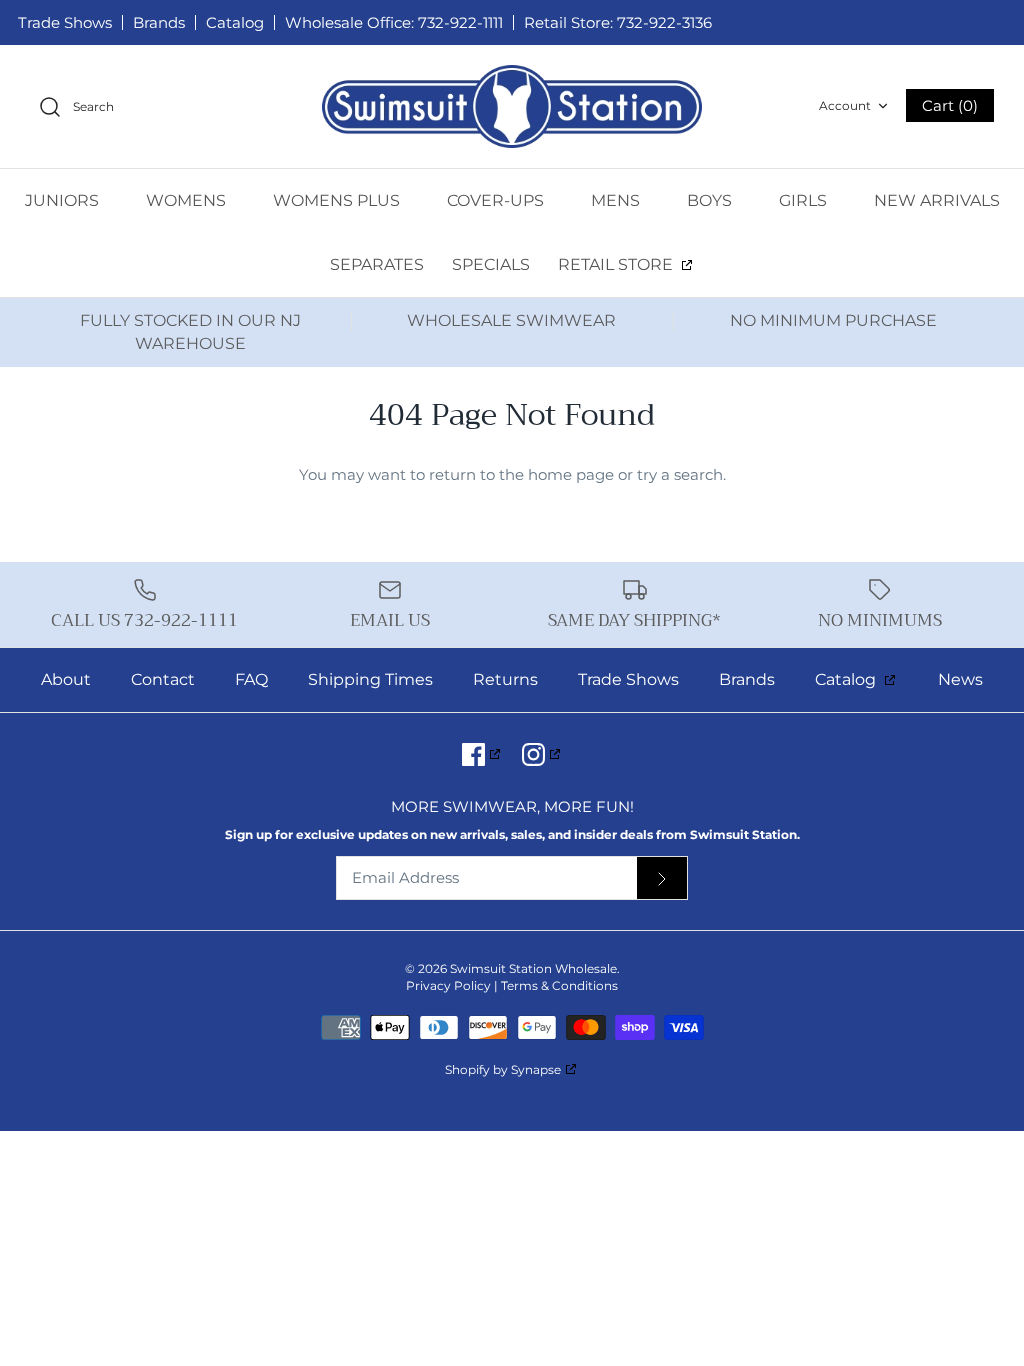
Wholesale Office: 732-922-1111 (394, 22)
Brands (159, 22)
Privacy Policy (448, 985)
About (66, 679)
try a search (680, 474)
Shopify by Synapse (503, 1069)
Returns (505, 679)
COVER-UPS (497, 200)
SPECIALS (491, 264)
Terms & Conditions (559, 985)
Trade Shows (65, 22)
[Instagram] (542, 754)
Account (845, 105)
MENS (617, 200)
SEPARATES (377, 264)
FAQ (251, 679)
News (960, 679)
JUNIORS (64, 200)
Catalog (235, 22)
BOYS (711, 200)
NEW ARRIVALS (937, 200)
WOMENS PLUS (338, 200)
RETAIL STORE (617, 264)
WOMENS (188, 200)
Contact (163, 679)
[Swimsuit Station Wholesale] (512, 106)
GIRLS (805, 200)
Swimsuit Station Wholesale (533, 968)
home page (571, 474)
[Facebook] (482, 754)
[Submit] (662, 878)
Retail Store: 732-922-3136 (618, 22)
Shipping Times (370, 679)
